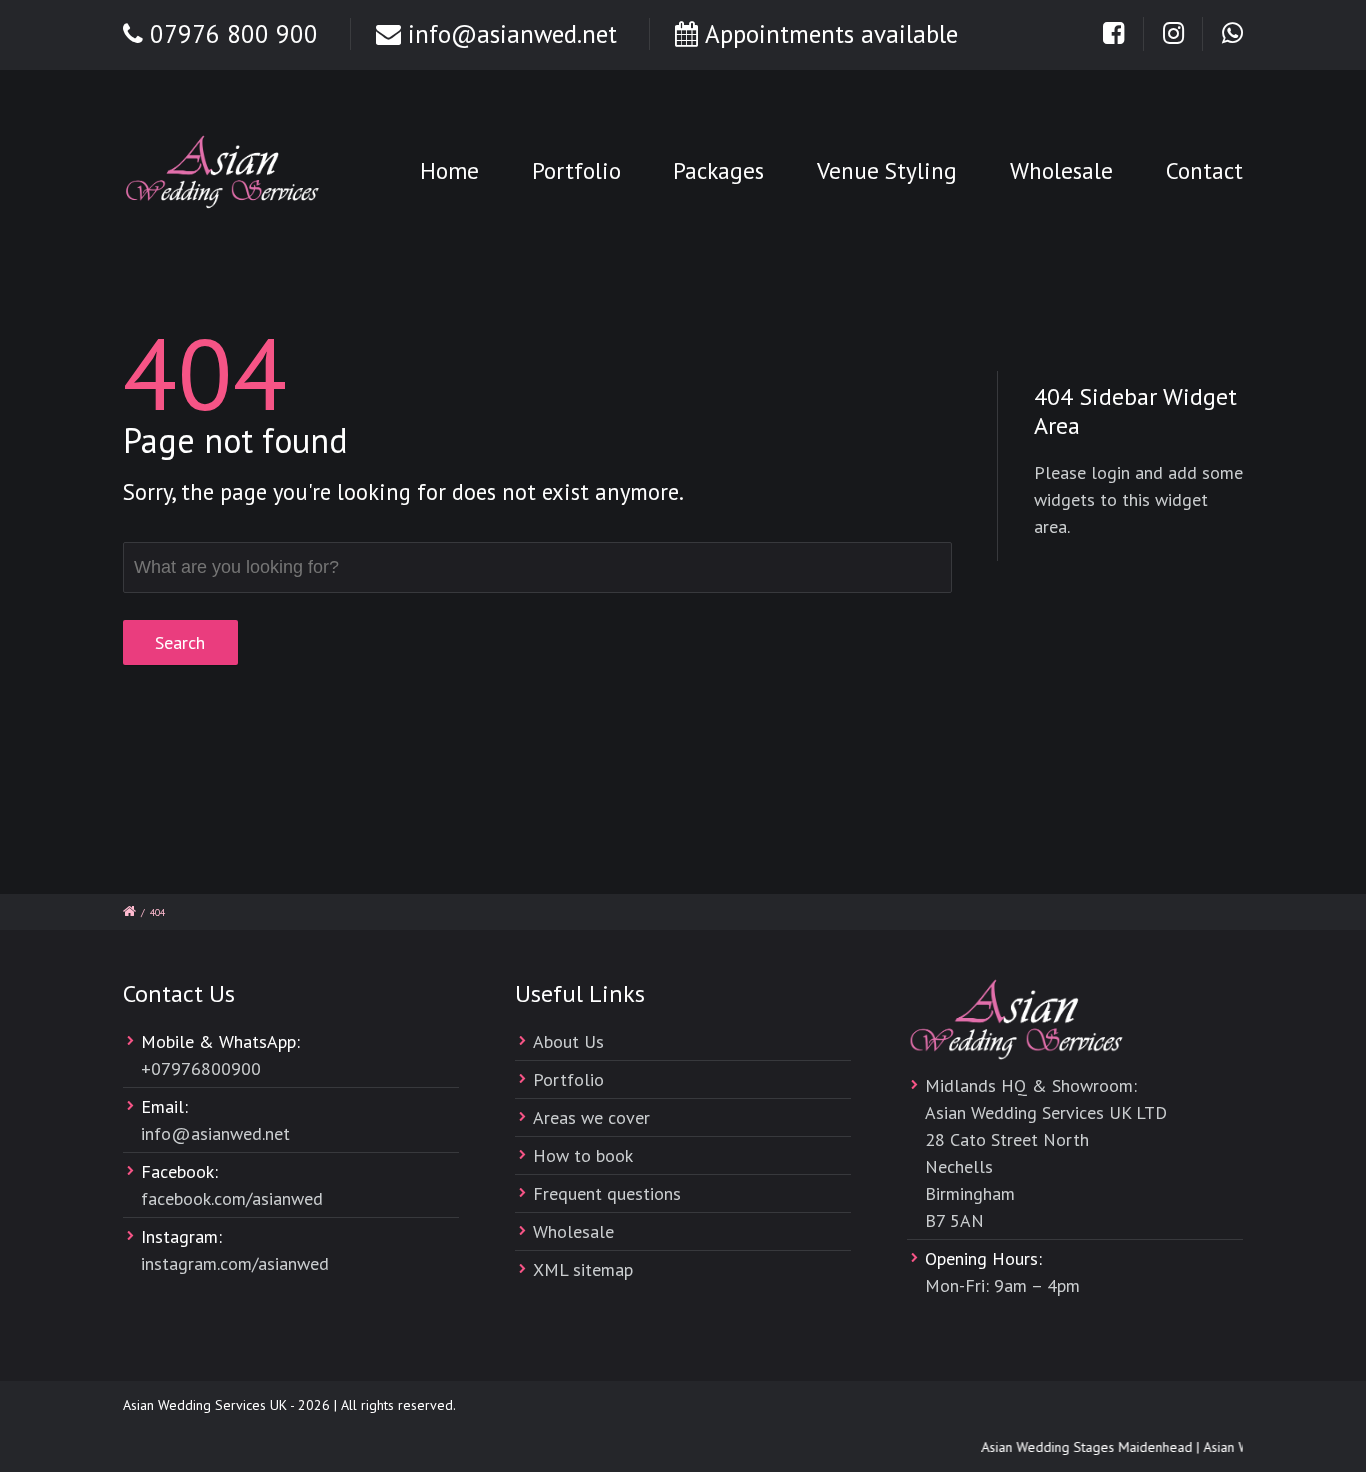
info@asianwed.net (512, 34)
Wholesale (1061, 170)
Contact (1204, 170)
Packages (718, 170)
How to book (583, 1155)
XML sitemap (583, 1269)
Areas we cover (591, 1117)
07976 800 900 (234, 34)
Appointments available (831, 34)
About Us (568, 1041)
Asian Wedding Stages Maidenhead (1080, 1447)
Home (449, 170)
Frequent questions (607, 1193)
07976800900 (206, 1068)
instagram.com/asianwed (235, 1263)
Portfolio (576, 170)
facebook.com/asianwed (232, 1198)
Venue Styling (887, 170)
